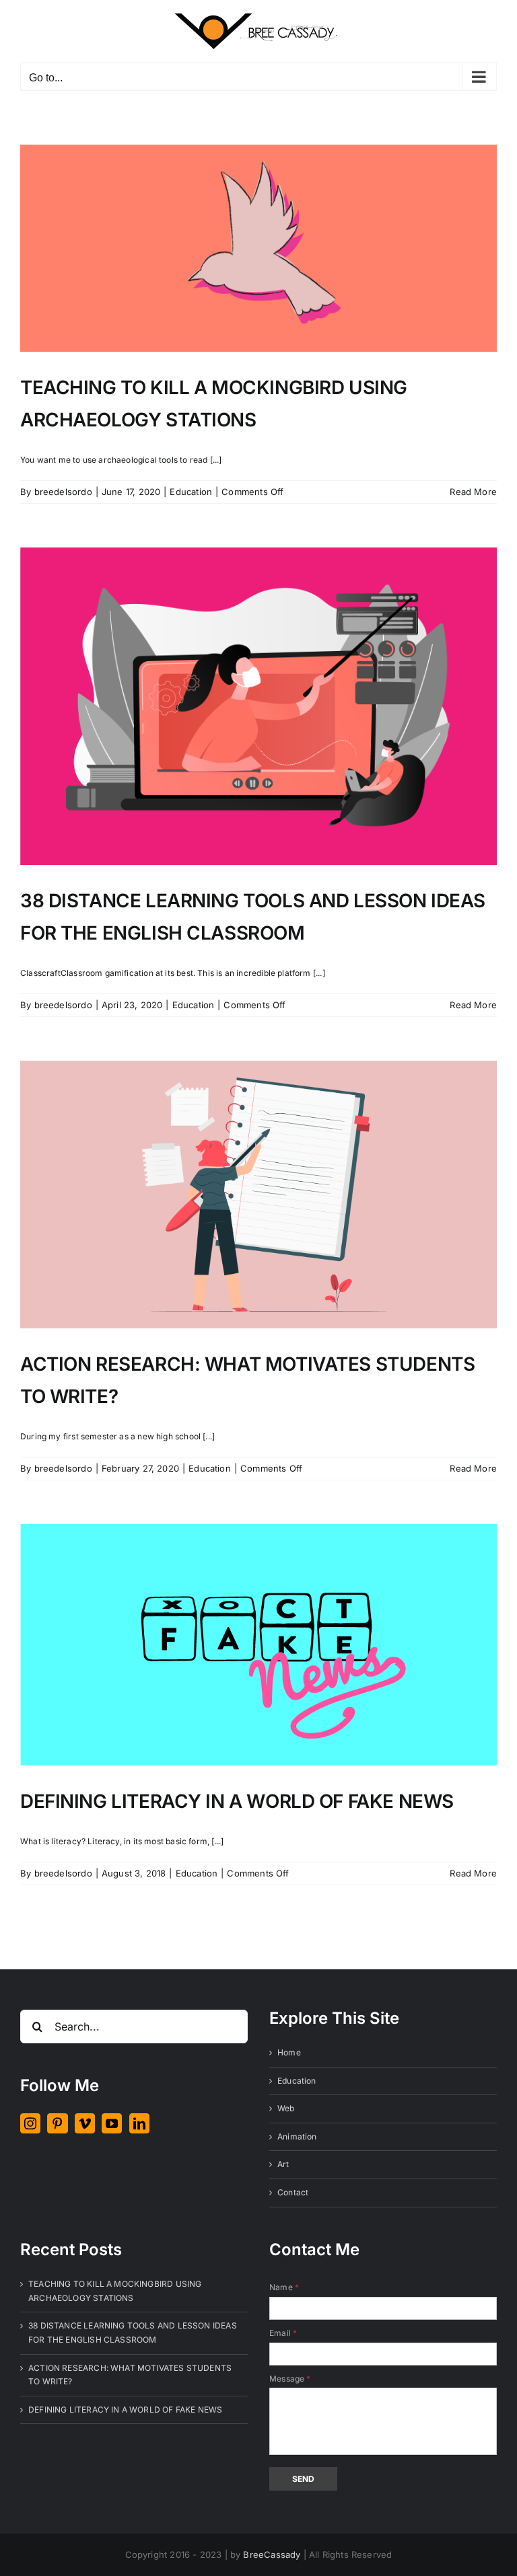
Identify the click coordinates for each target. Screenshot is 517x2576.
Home (289, 2052)
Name (284, 2287)
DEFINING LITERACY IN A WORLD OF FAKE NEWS (237, 1801)
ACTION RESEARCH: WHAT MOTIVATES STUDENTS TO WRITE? (130, 2375)
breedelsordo (63, 492)
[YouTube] (112, 2123)
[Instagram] (30, 2123)
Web (286, 2108)
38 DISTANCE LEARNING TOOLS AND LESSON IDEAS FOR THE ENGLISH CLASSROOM (133, 2333)
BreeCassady (272, 2554)
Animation (297, 2136)
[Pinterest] (57, 2123)
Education (191, 492)
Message (290, 2379)
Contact (293, 2192)
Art (283, 2164)
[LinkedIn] (139, 2123)
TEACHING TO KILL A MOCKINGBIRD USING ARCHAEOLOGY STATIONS (115, 2291)
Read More (473, 492)
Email (283, 2333)
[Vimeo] (85, 2123)
